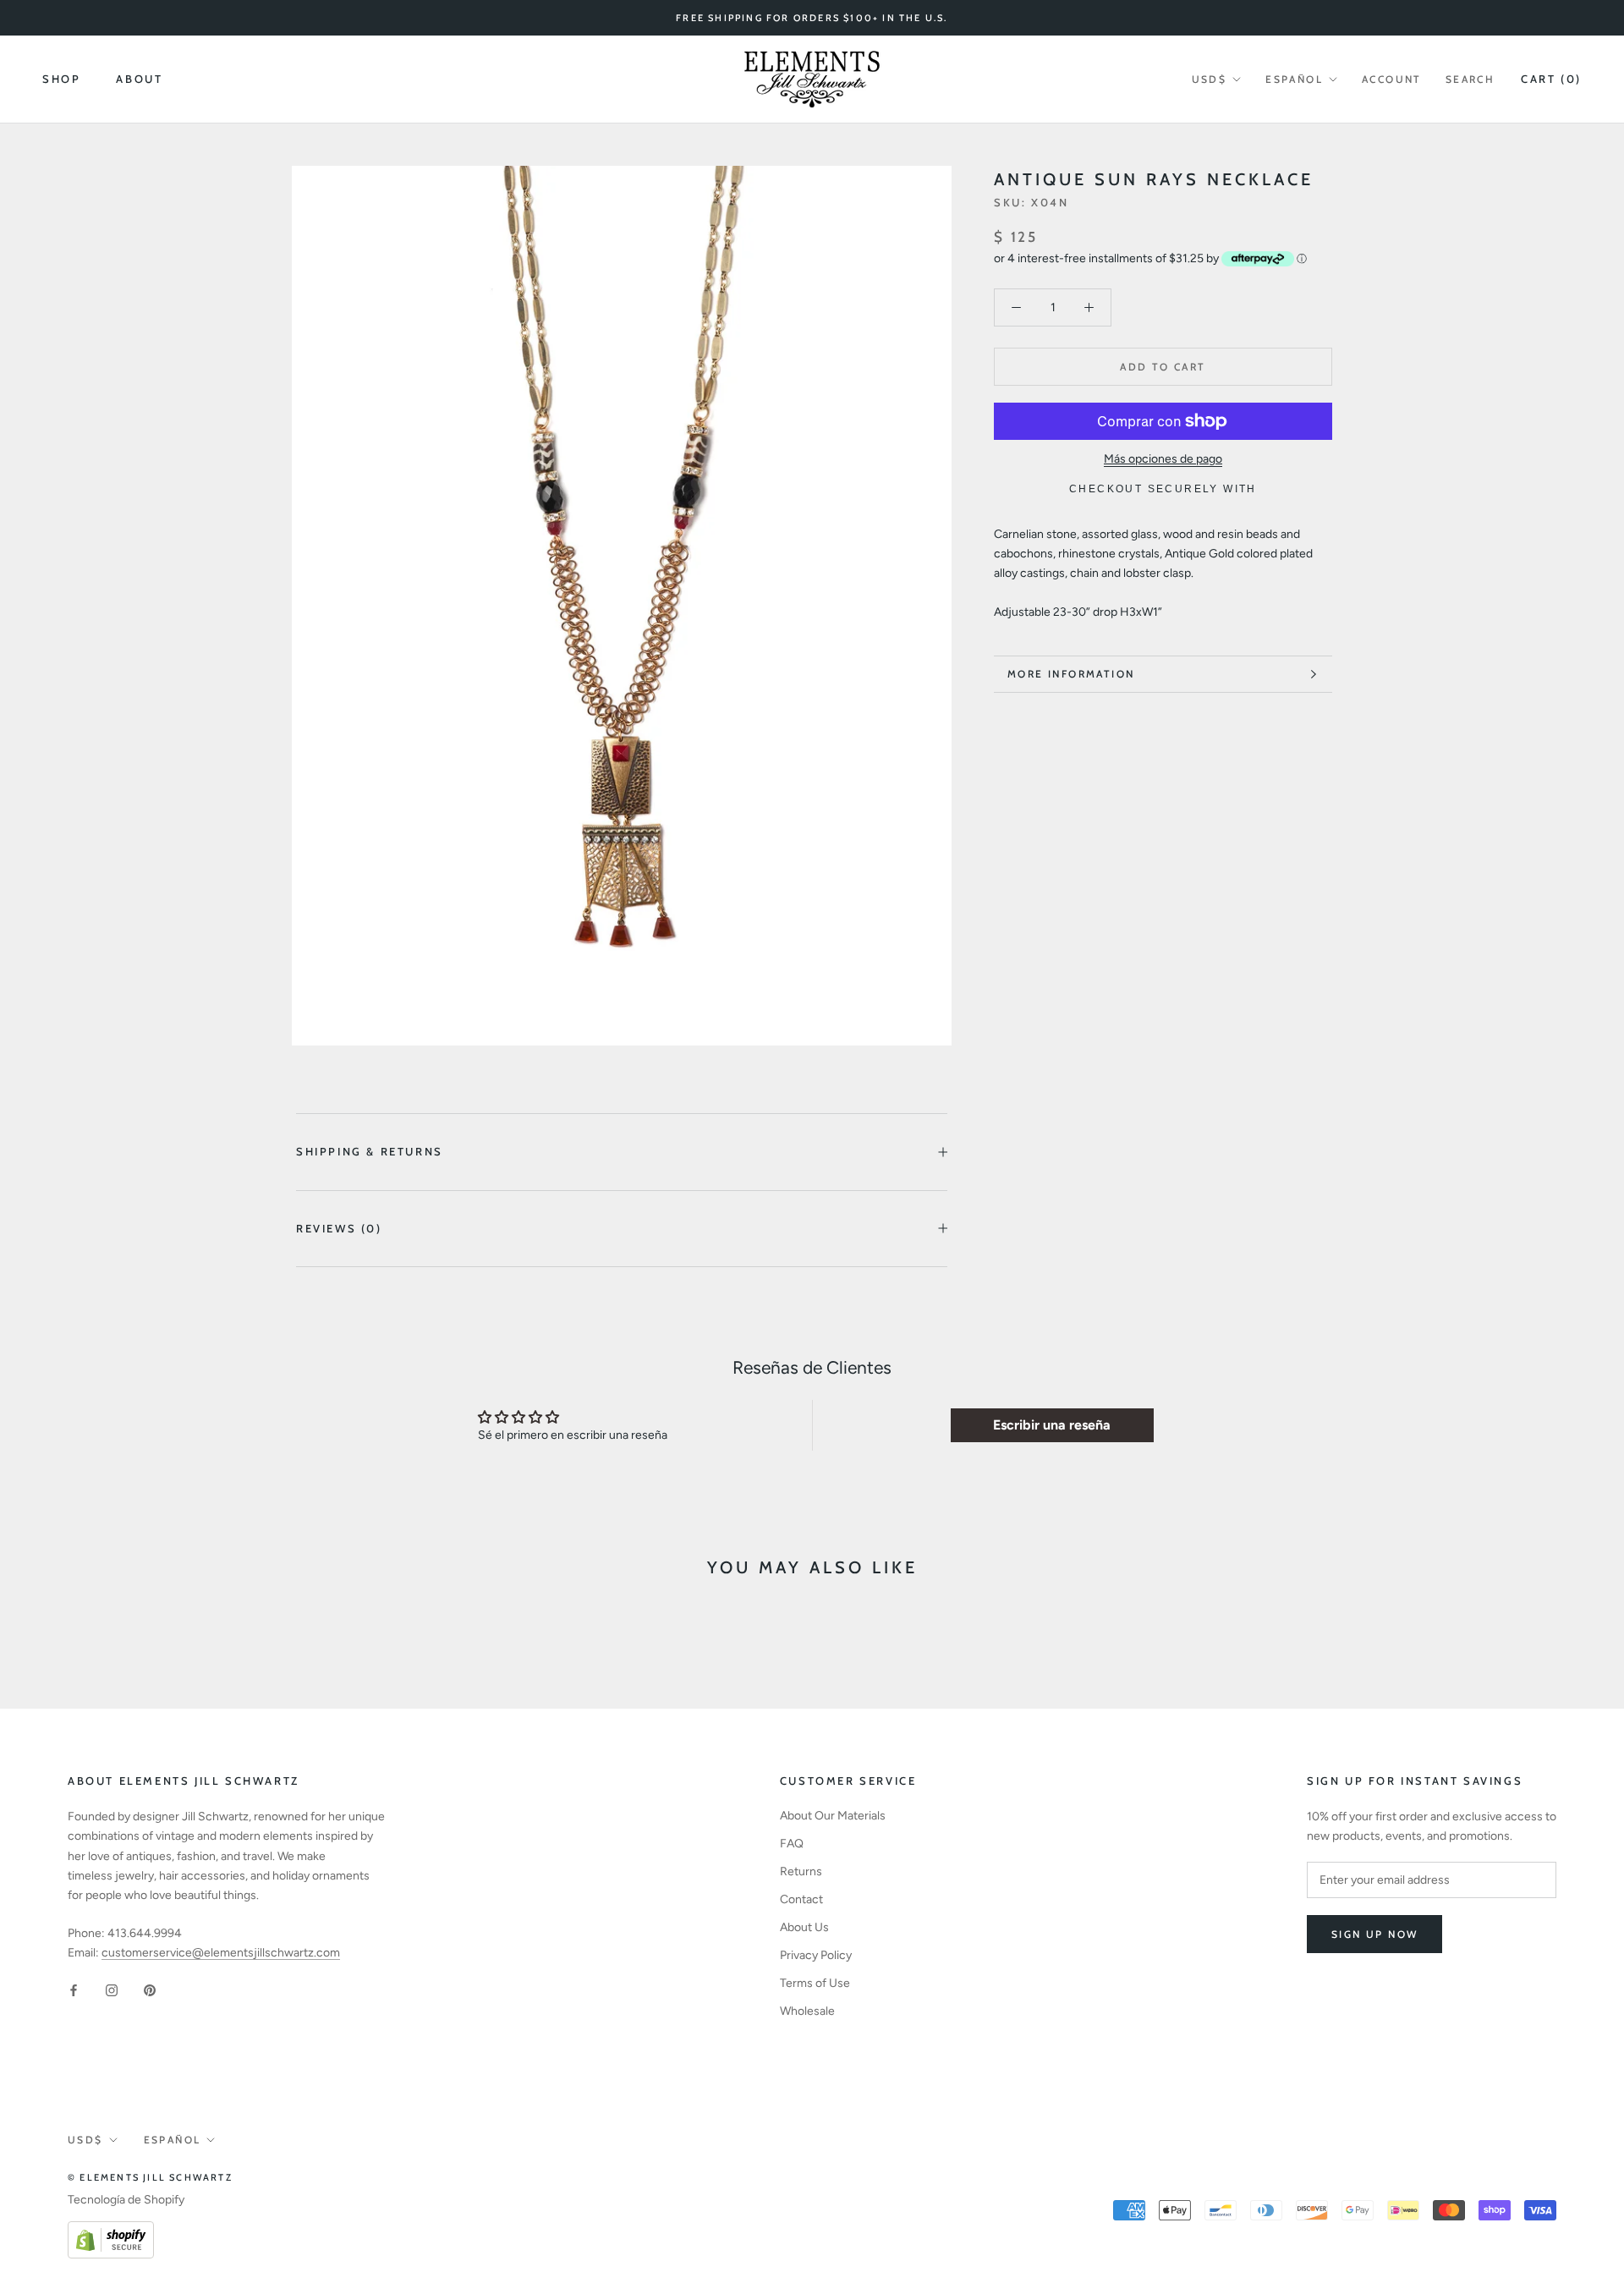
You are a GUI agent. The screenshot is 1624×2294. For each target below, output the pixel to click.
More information (1071, 674)
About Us (804, 1927)
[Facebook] (74, 1989)
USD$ (1210, 79)
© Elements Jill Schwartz (150, 2177)
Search (1470, 79)
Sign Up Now (1374, 1934)
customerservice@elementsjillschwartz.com (221, 1953)
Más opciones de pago (1163, 459)
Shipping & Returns (370, 1151)
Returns (801, 1871)
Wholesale (807, 2011)
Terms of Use (815, 1983)
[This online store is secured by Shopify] (111, 2231)
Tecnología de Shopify (126, 2200)
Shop (61, 80)
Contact (801, 1899)
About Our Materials (833, 1816)
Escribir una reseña (1052, 1425)
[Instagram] (112, 1989)
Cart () (1551, 79)
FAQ (792, 1844)
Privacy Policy (816, 1955)
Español (1294, 79)
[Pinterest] (150, 1989)
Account (1392, 79)
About (139, 80)
